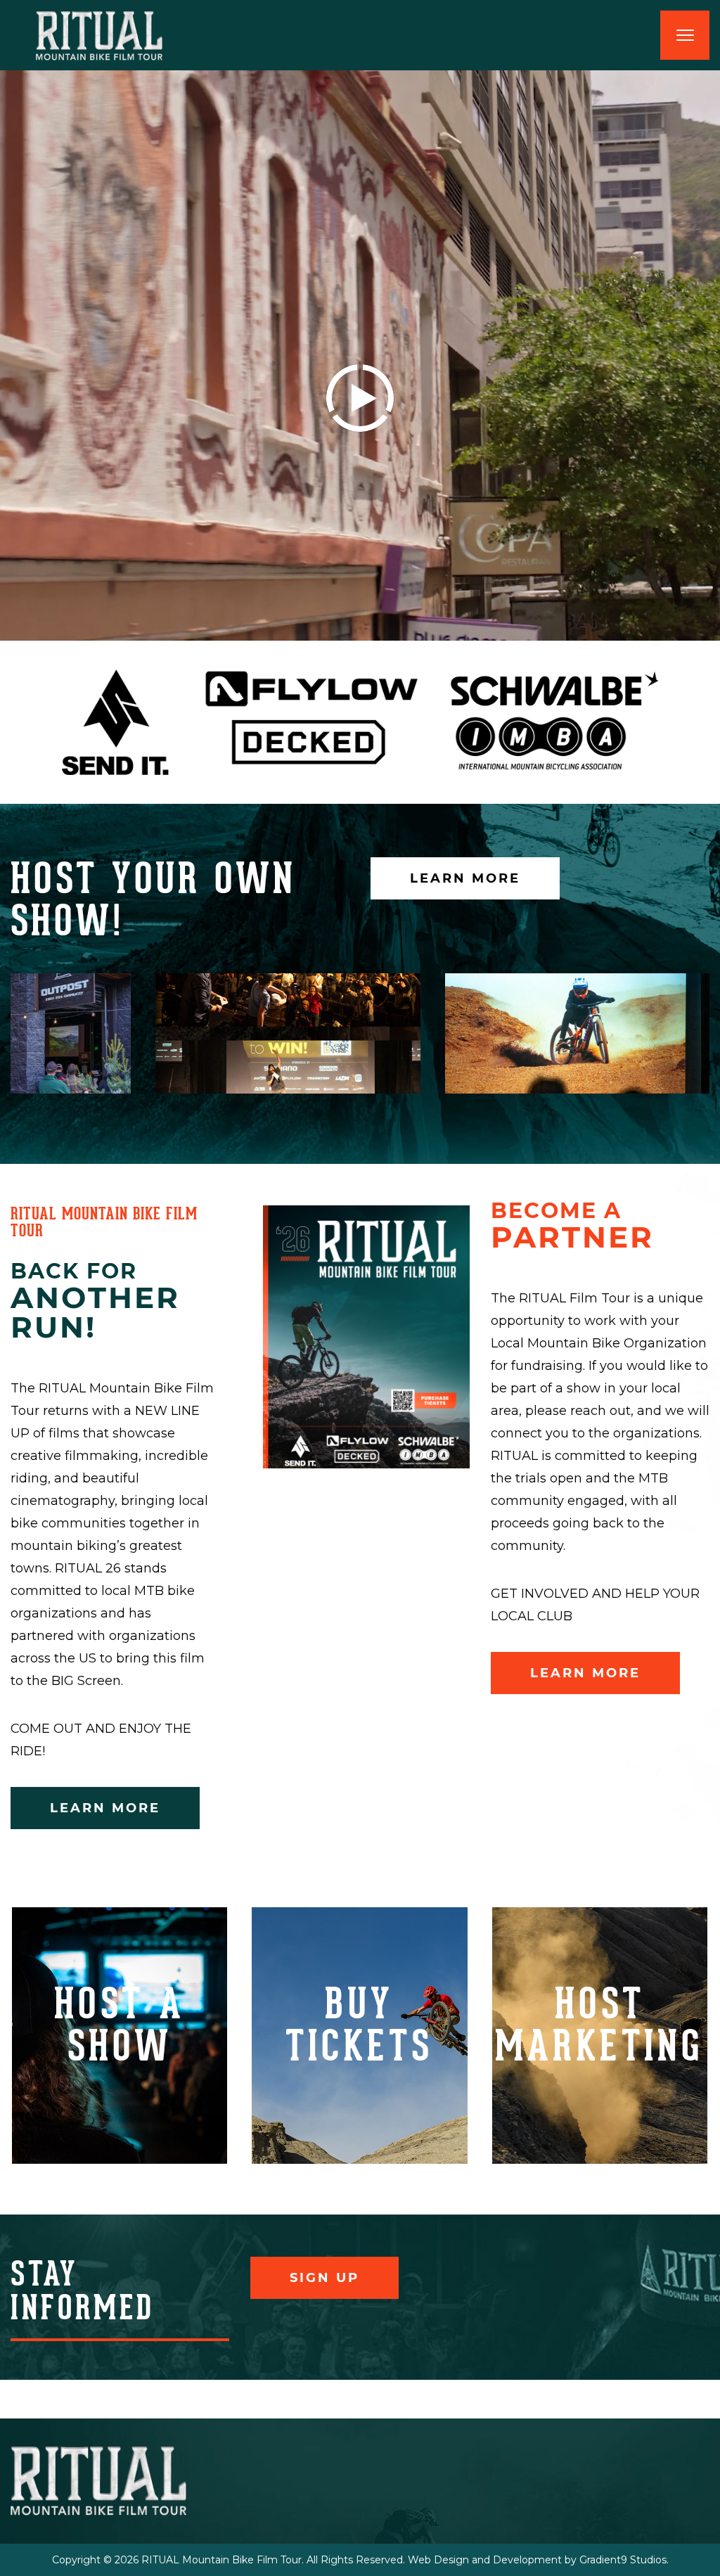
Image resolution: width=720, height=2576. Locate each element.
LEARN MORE (465, 878)
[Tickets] (359, 2036)
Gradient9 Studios (623, 2560)
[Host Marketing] (600, 2036)
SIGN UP (324, 2278)
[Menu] (685, 35)
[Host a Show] (120, 2036)
